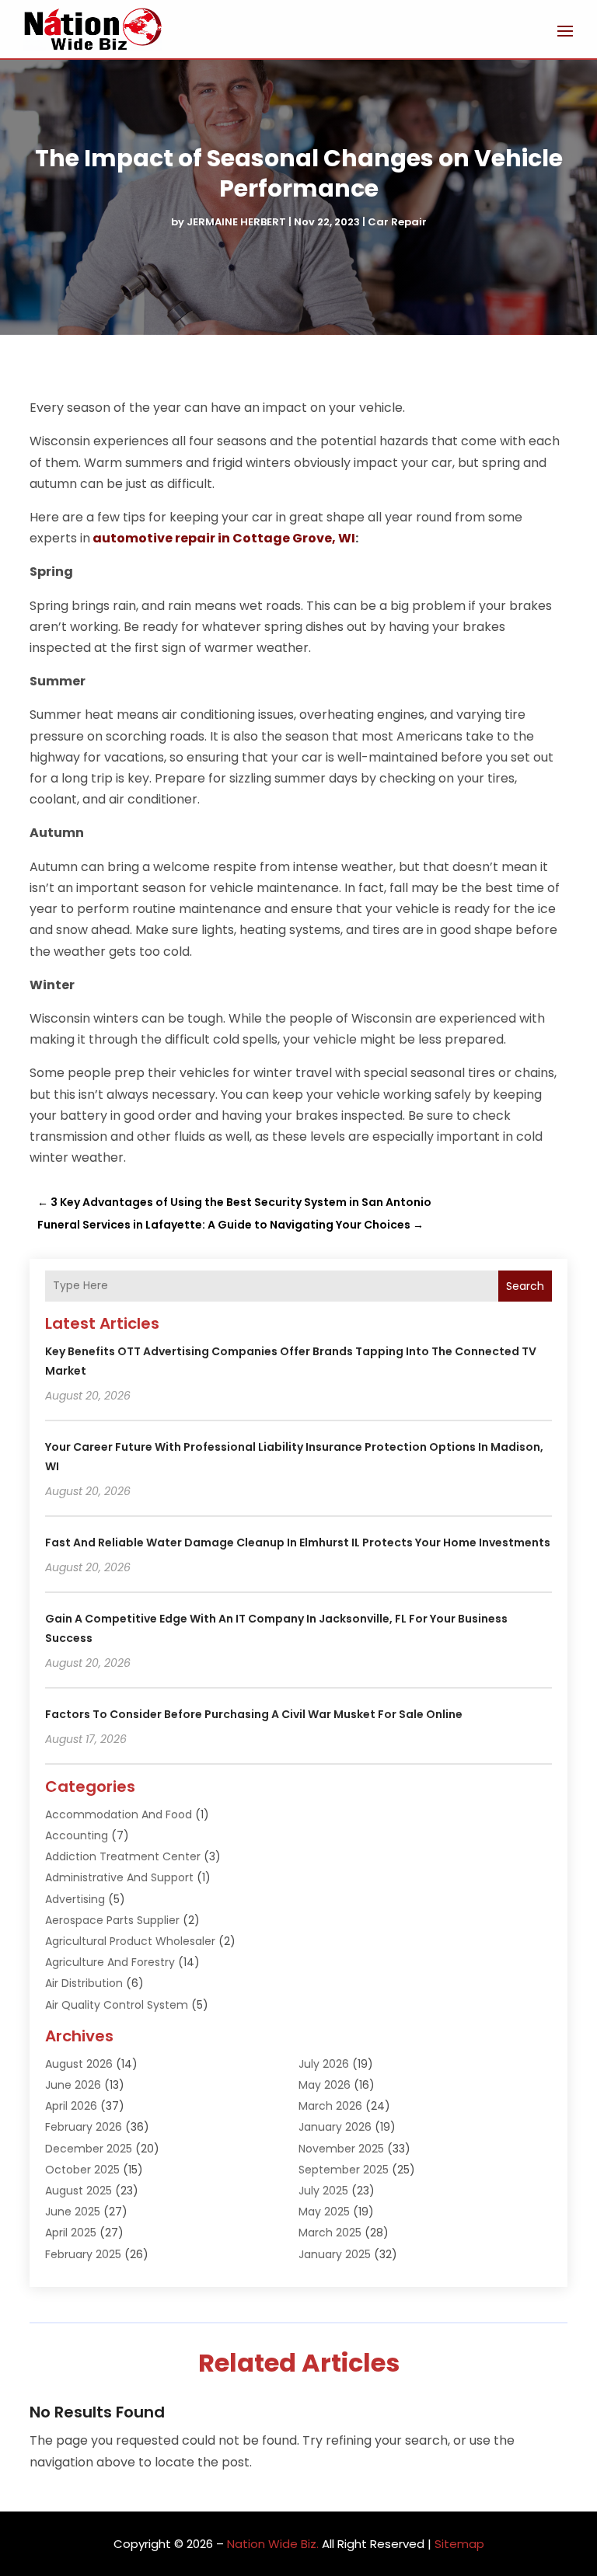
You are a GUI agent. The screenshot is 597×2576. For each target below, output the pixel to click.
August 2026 (79, 2064)
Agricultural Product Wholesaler (130, 1941)
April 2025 (71, 2233)
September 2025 (344, 2170)
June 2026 (73, 2085)
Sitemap (459, 2544)
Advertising (75, 1899)
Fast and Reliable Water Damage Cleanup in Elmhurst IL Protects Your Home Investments (298, 1542)
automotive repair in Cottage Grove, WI (224, 538)
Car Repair (397, 222)
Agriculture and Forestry (110, 1962)
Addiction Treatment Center (123, 1856)
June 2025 (73, 2212)
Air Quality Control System (117, 2005)
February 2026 (84, 2127)
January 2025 (335, 2254)
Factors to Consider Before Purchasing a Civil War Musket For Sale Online (254, 1714)
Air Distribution (84, 1983)
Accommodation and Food (119, 1814)
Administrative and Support (119, 1877)
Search (525, 1286)
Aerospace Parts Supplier (112, 1920)
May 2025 (324, 2212)
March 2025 (330, 2233)
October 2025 (82, 2170)
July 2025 (323, 2191)
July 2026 (324, 2064)
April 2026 (71, 2106)
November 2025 (341, 2149)
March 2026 (330, 2106)
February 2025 (83, 2254)
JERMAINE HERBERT (236, 222)
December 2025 (89, 2149)
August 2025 (79, 2191)
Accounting (77, 1835)
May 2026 (325, 2085)
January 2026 (335, 2127)
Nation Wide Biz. (273, 2544)
